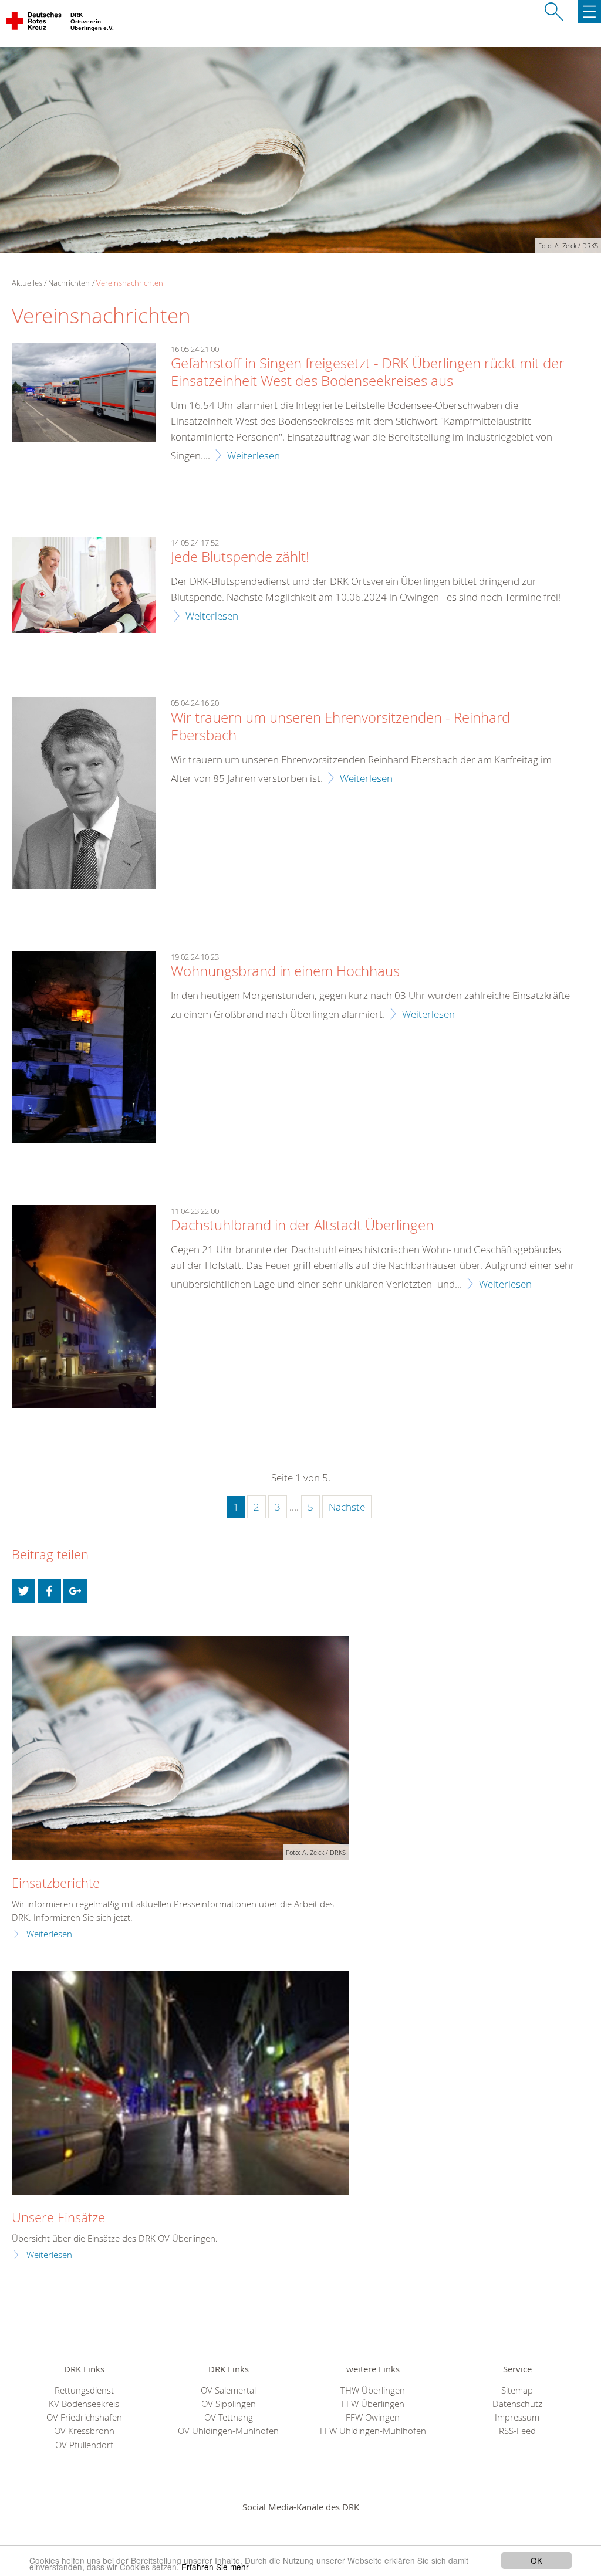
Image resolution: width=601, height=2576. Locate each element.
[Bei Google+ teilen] (75, 1591)
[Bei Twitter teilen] (23, 1591)
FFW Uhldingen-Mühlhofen (373, 2431)
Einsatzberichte (56, 1883)
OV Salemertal (228, 2390)
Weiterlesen (254, 456)
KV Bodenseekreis (84, 2404)
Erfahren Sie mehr (215, 2567)
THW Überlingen (373, 2390)
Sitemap (517, 2390)
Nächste (347, 1507)
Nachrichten (69, 283)
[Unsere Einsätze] (180, 2083)
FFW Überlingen (373, 2404)
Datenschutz (517, 2404)
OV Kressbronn (84, 2431)
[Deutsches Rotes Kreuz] (34, 23)
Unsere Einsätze (58, 2217)
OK (536, 2560)
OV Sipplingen (229, 2404)
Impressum (517, 2417)
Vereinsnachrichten (130, 283)
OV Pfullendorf (84, 2445)
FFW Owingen (373, 2417)
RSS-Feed (517, 2431)
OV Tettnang (229, 2417)
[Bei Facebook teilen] (49, 1591)
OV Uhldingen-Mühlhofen (228, 2431)
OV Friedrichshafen (84, 2417)
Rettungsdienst (84, 2390)
